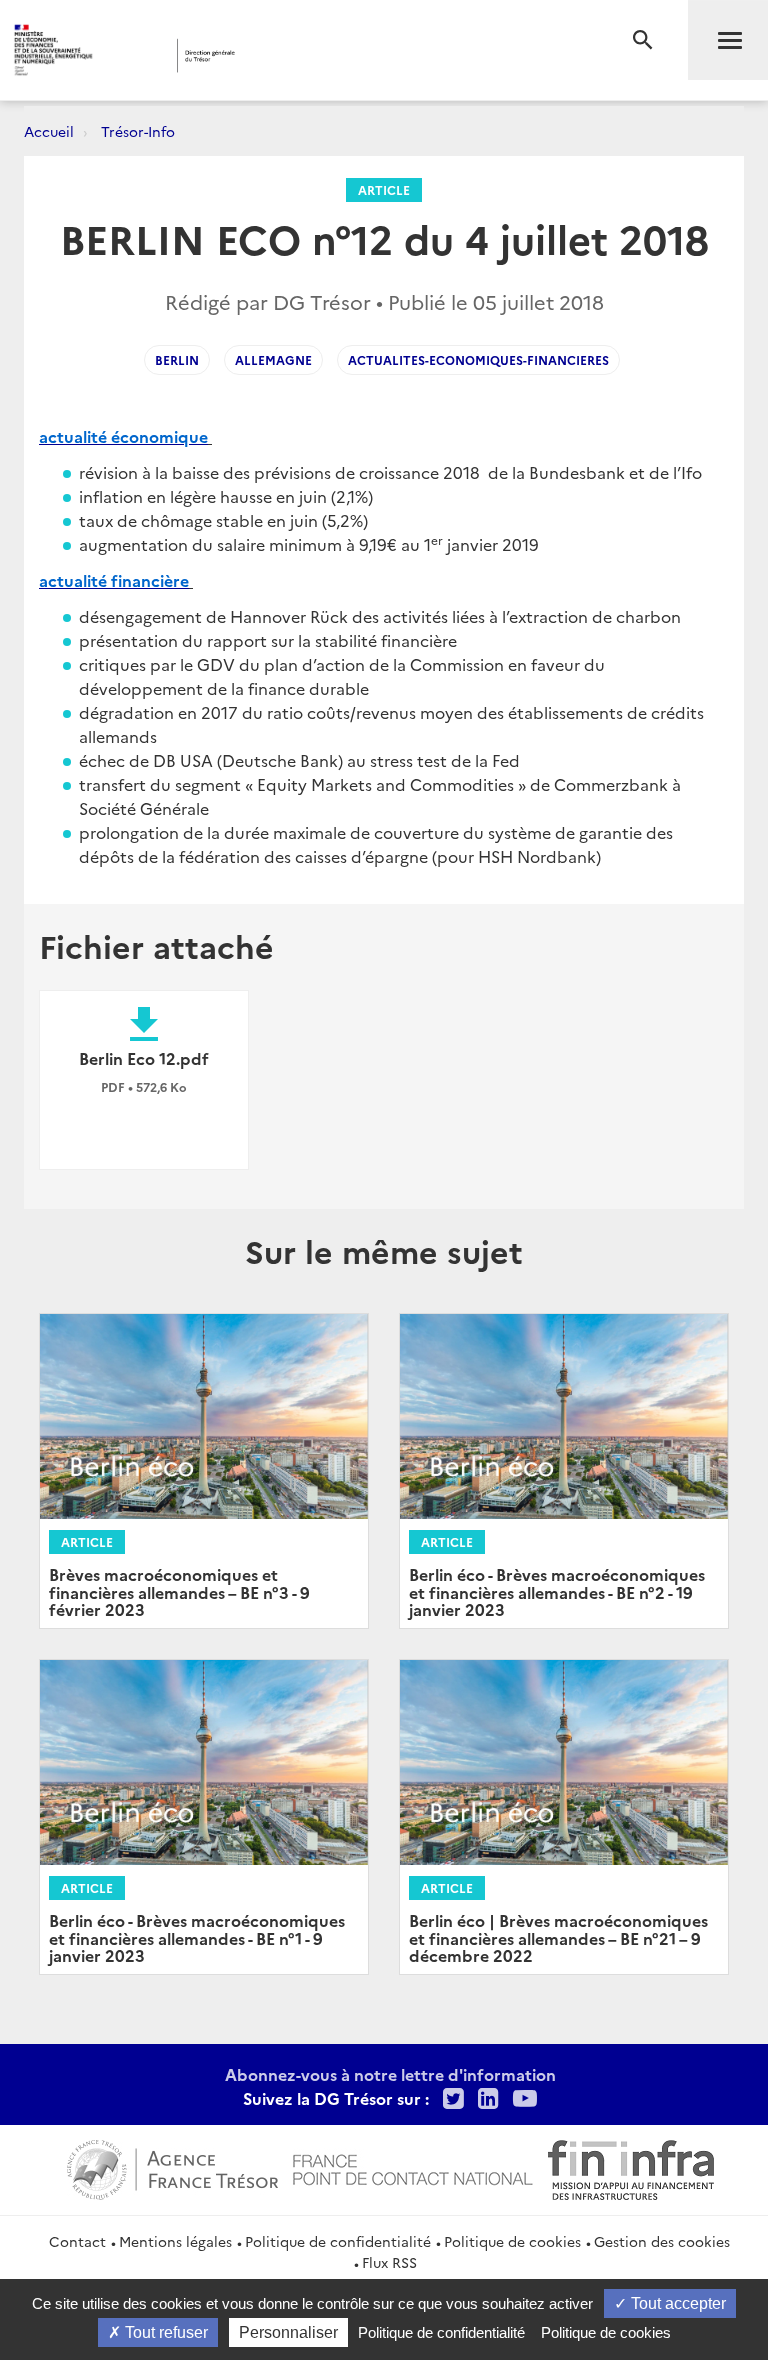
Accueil (49, 131)
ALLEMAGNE (273, 359)
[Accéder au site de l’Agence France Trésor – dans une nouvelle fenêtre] (172, 2167)
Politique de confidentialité (338, 2241)
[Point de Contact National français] (413, 2167)
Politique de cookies (512, 2241)
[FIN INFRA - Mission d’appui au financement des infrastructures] (631, 2167)
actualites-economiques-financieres (478, 359)
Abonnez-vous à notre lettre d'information (390, 2074)
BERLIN (177, 359)
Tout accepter (676, 2303)
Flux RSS (389, 2262)
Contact (77, 2241)
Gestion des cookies (662, 2241)
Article (384, 189)
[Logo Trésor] (305, 55)
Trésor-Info (138, 131)
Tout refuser (164, 2332)
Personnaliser (288, 2332)
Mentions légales (175, 2241)
